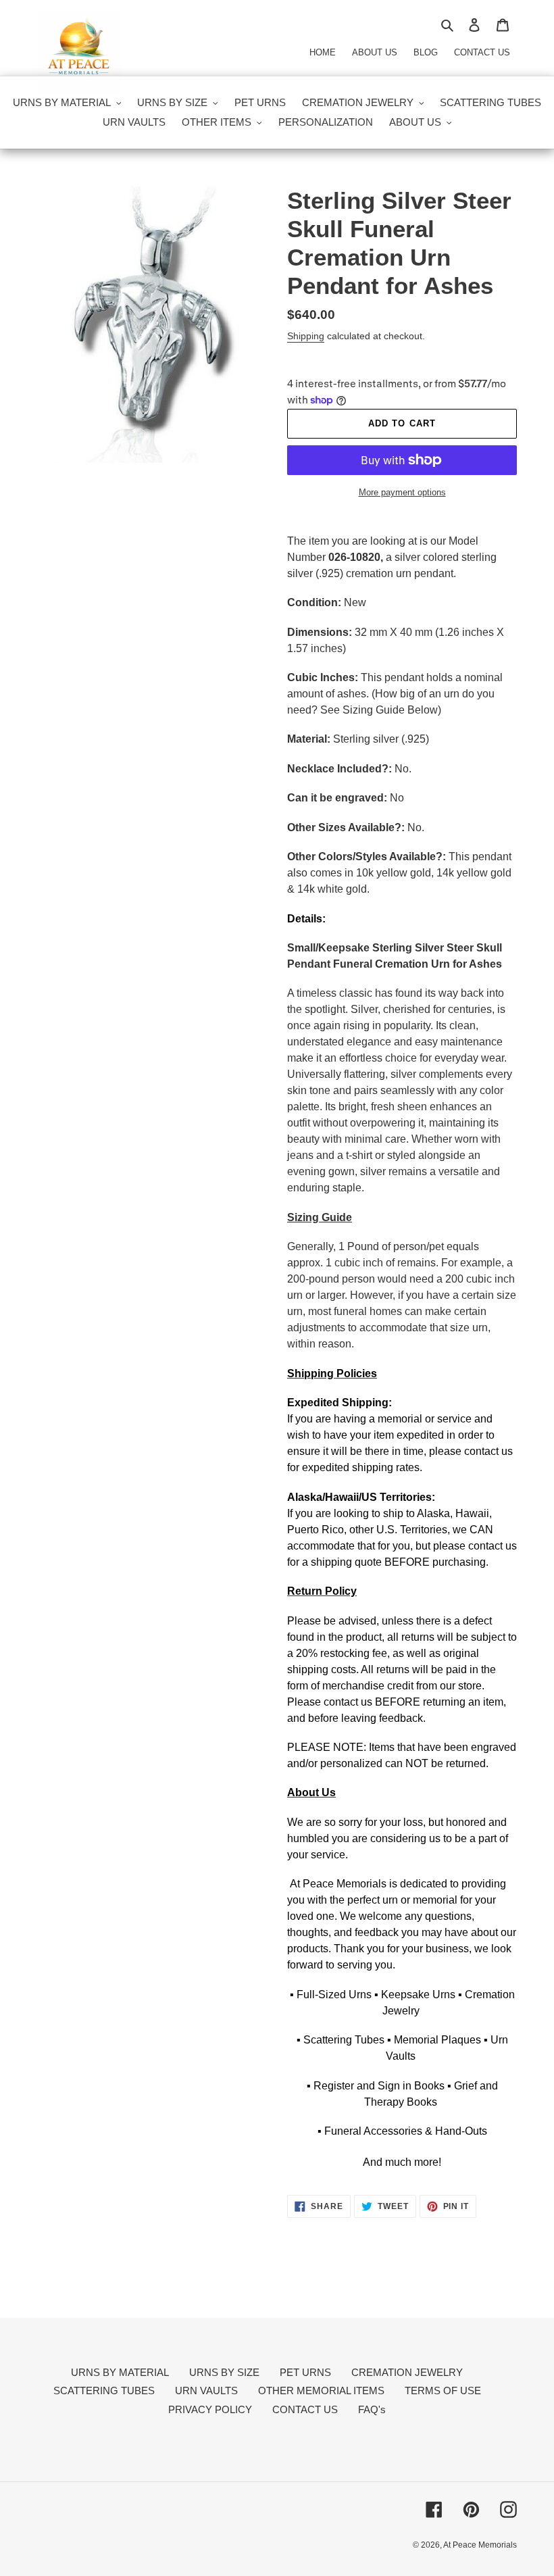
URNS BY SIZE (224, 2372)
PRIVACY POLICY (210, 2409)
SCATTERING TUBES (104, 2391)
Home (323, 52)
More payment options (402, 492)
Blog (426, 52)
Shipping (306, 336)
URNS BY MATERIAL (120, 2372)
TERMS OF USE (443, 2391)
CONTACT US (305, 2409)
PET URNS (305, 2372)
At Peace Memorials (480, 2545)
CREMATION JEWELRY (407, 2372)
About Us (375, 52)
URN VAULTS (206, 2391)
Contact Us (482, 52)
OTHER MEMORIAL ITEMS (321, 2391)
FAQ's (372, 2409)
